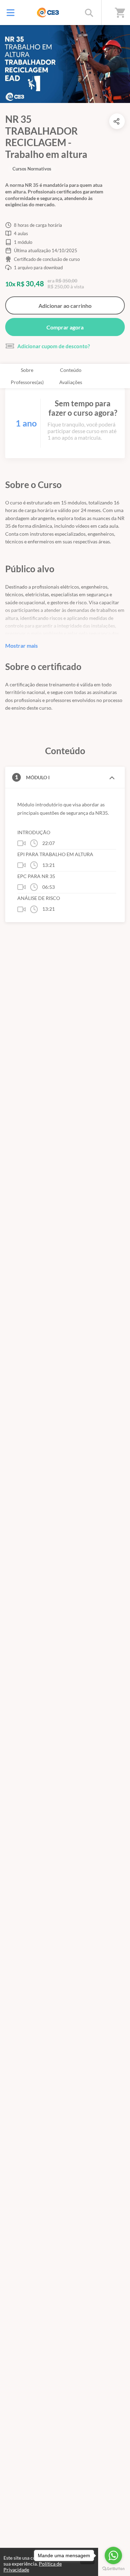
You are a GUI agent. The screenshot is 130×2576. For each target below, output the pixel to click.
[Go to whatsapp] (113, 2555)
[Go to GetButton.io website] (113, 2569)
